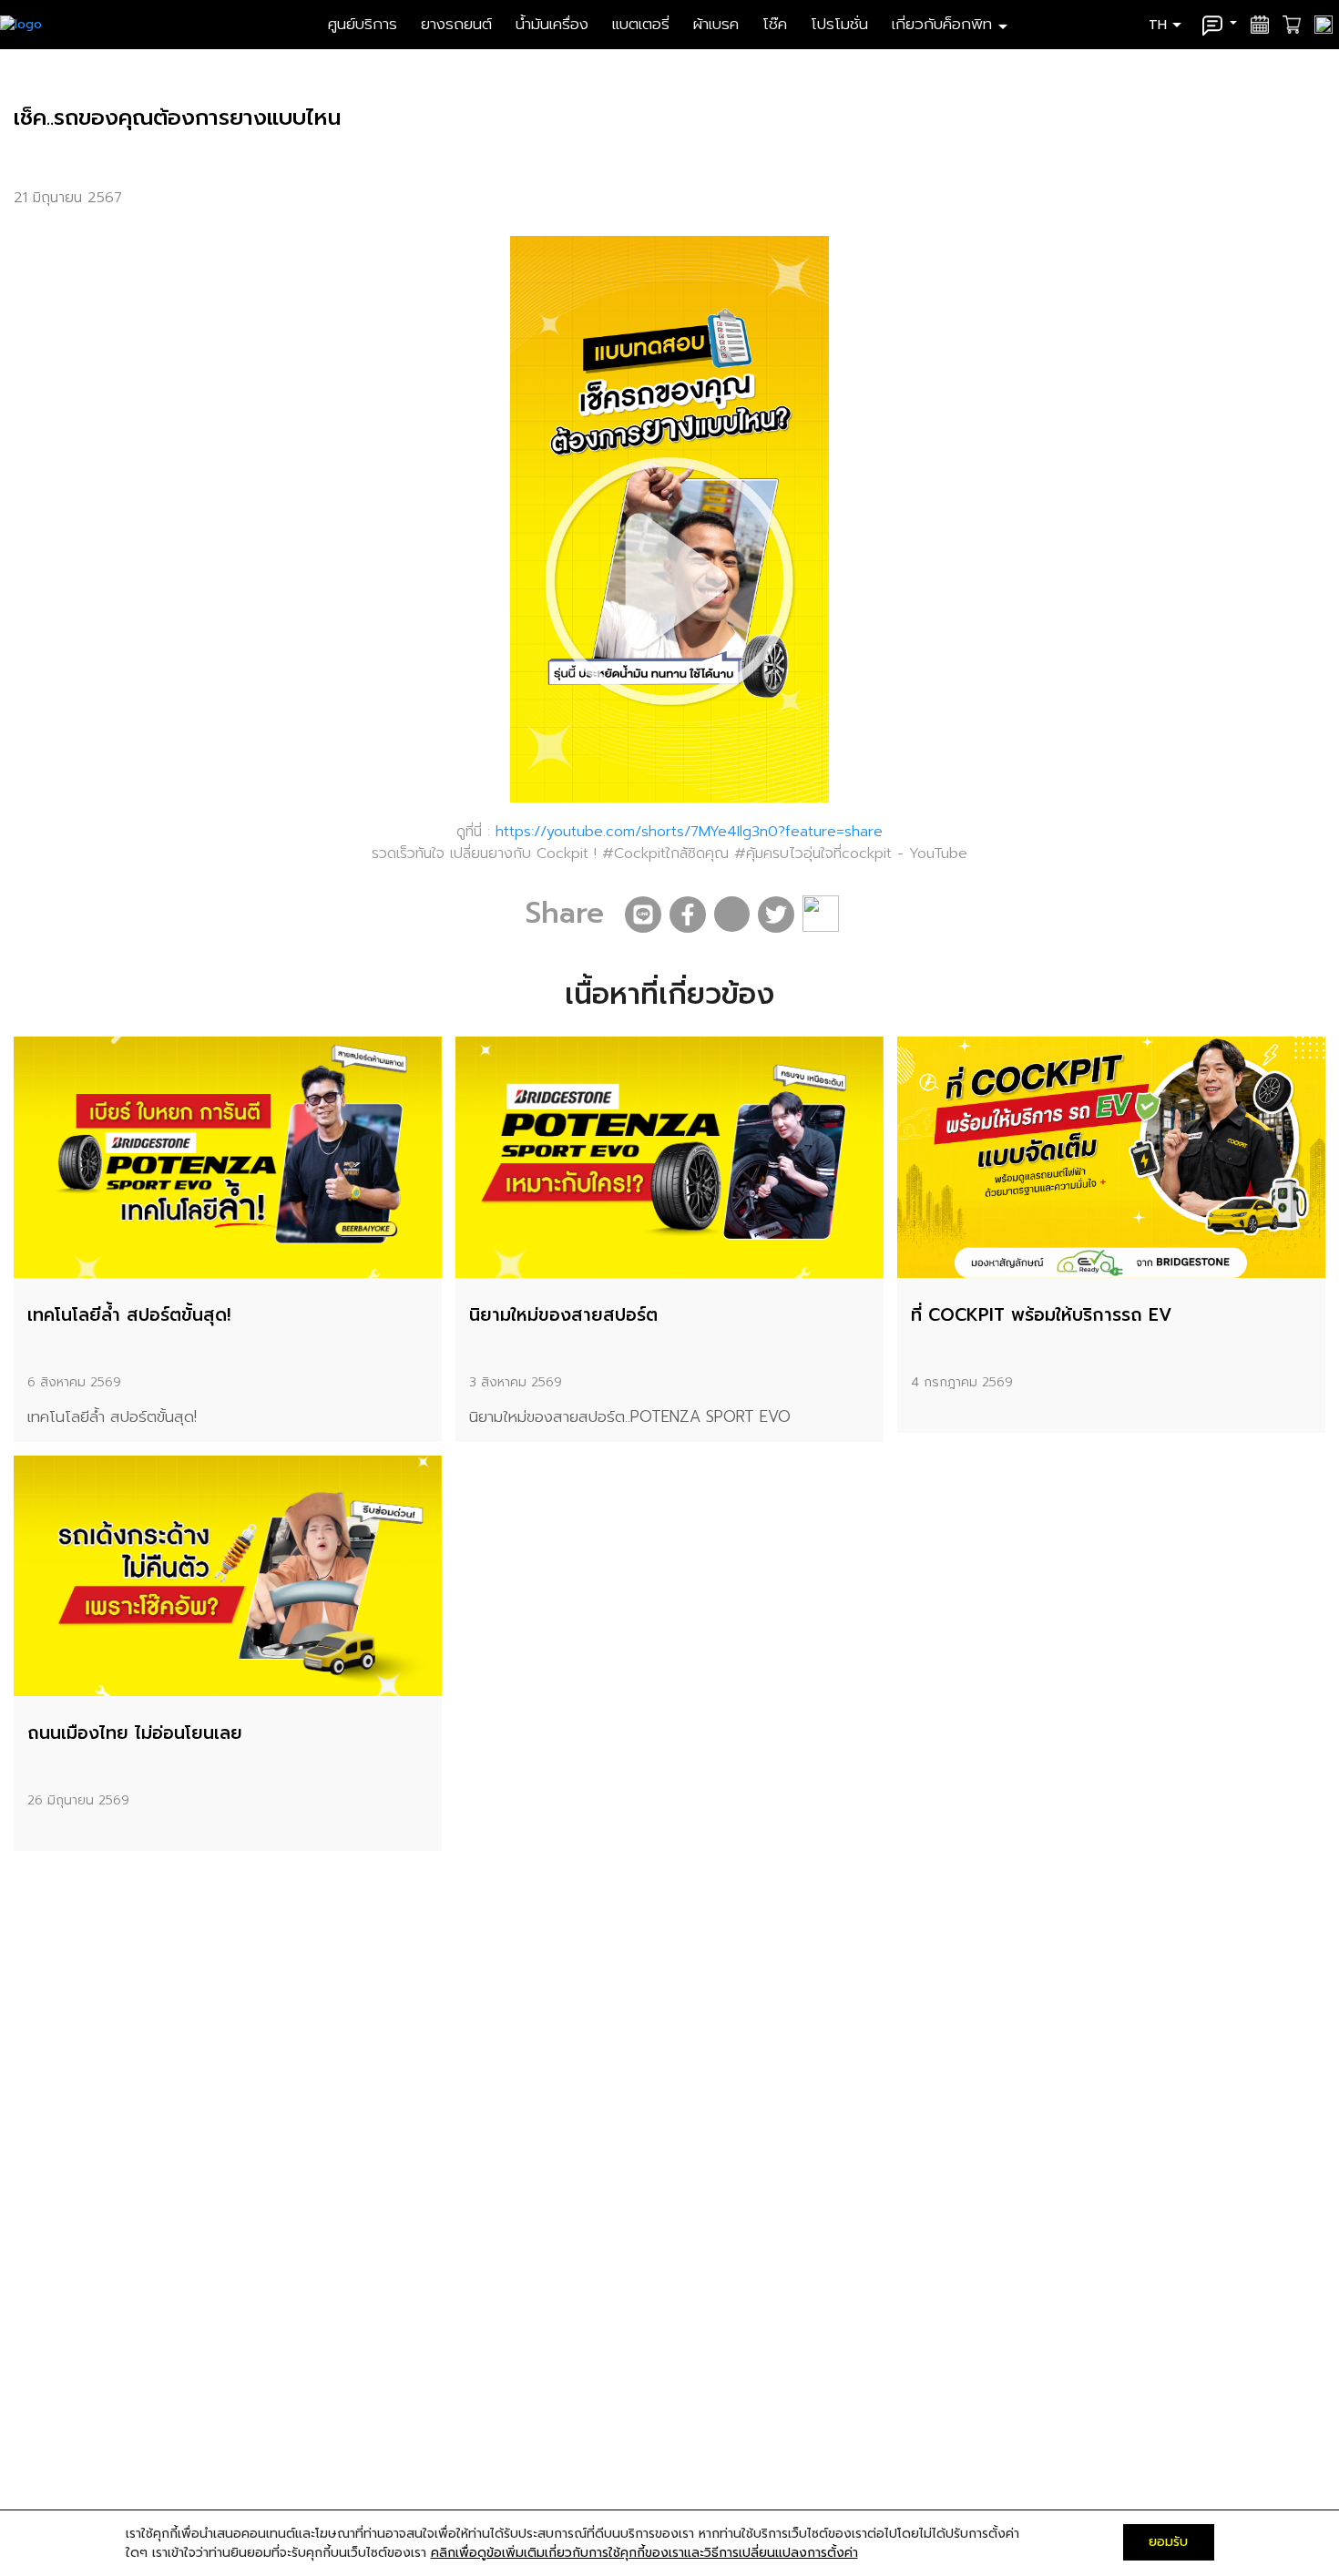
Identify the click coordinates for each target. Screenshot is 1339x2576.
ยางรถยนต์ (459, 24)
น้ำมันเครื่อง (555, 24)
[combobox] (1167, 24)
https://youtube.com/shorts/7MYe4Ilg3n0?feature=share (686, 832)
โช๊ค (777, 24)
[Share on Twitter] (776, 915)
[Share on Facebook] (688, 915)
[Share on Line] (643, 915)
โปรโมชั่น (842, 24)
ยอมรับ (1168, 2542)
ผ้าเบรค (719, 24)
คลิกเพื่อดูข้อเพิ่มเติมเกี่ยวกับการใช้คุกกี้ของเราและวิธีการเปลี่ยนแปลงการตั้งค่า (644, 2553)
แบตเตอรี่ (644, 24)
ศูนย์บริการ (365, 24)
